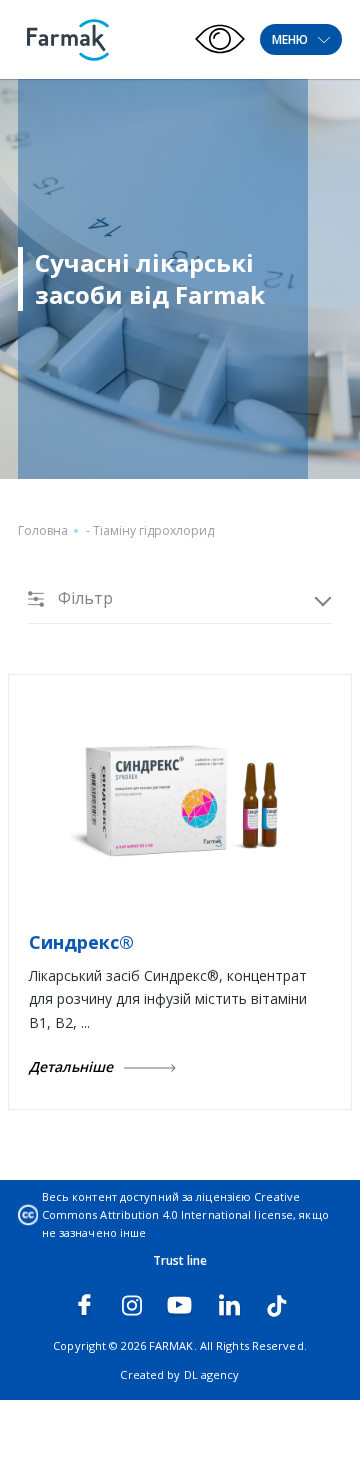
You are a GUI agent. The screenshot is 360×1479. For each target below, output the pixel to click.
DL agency (212, 1374)
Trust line (180, 1260)
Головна (43, 530)
